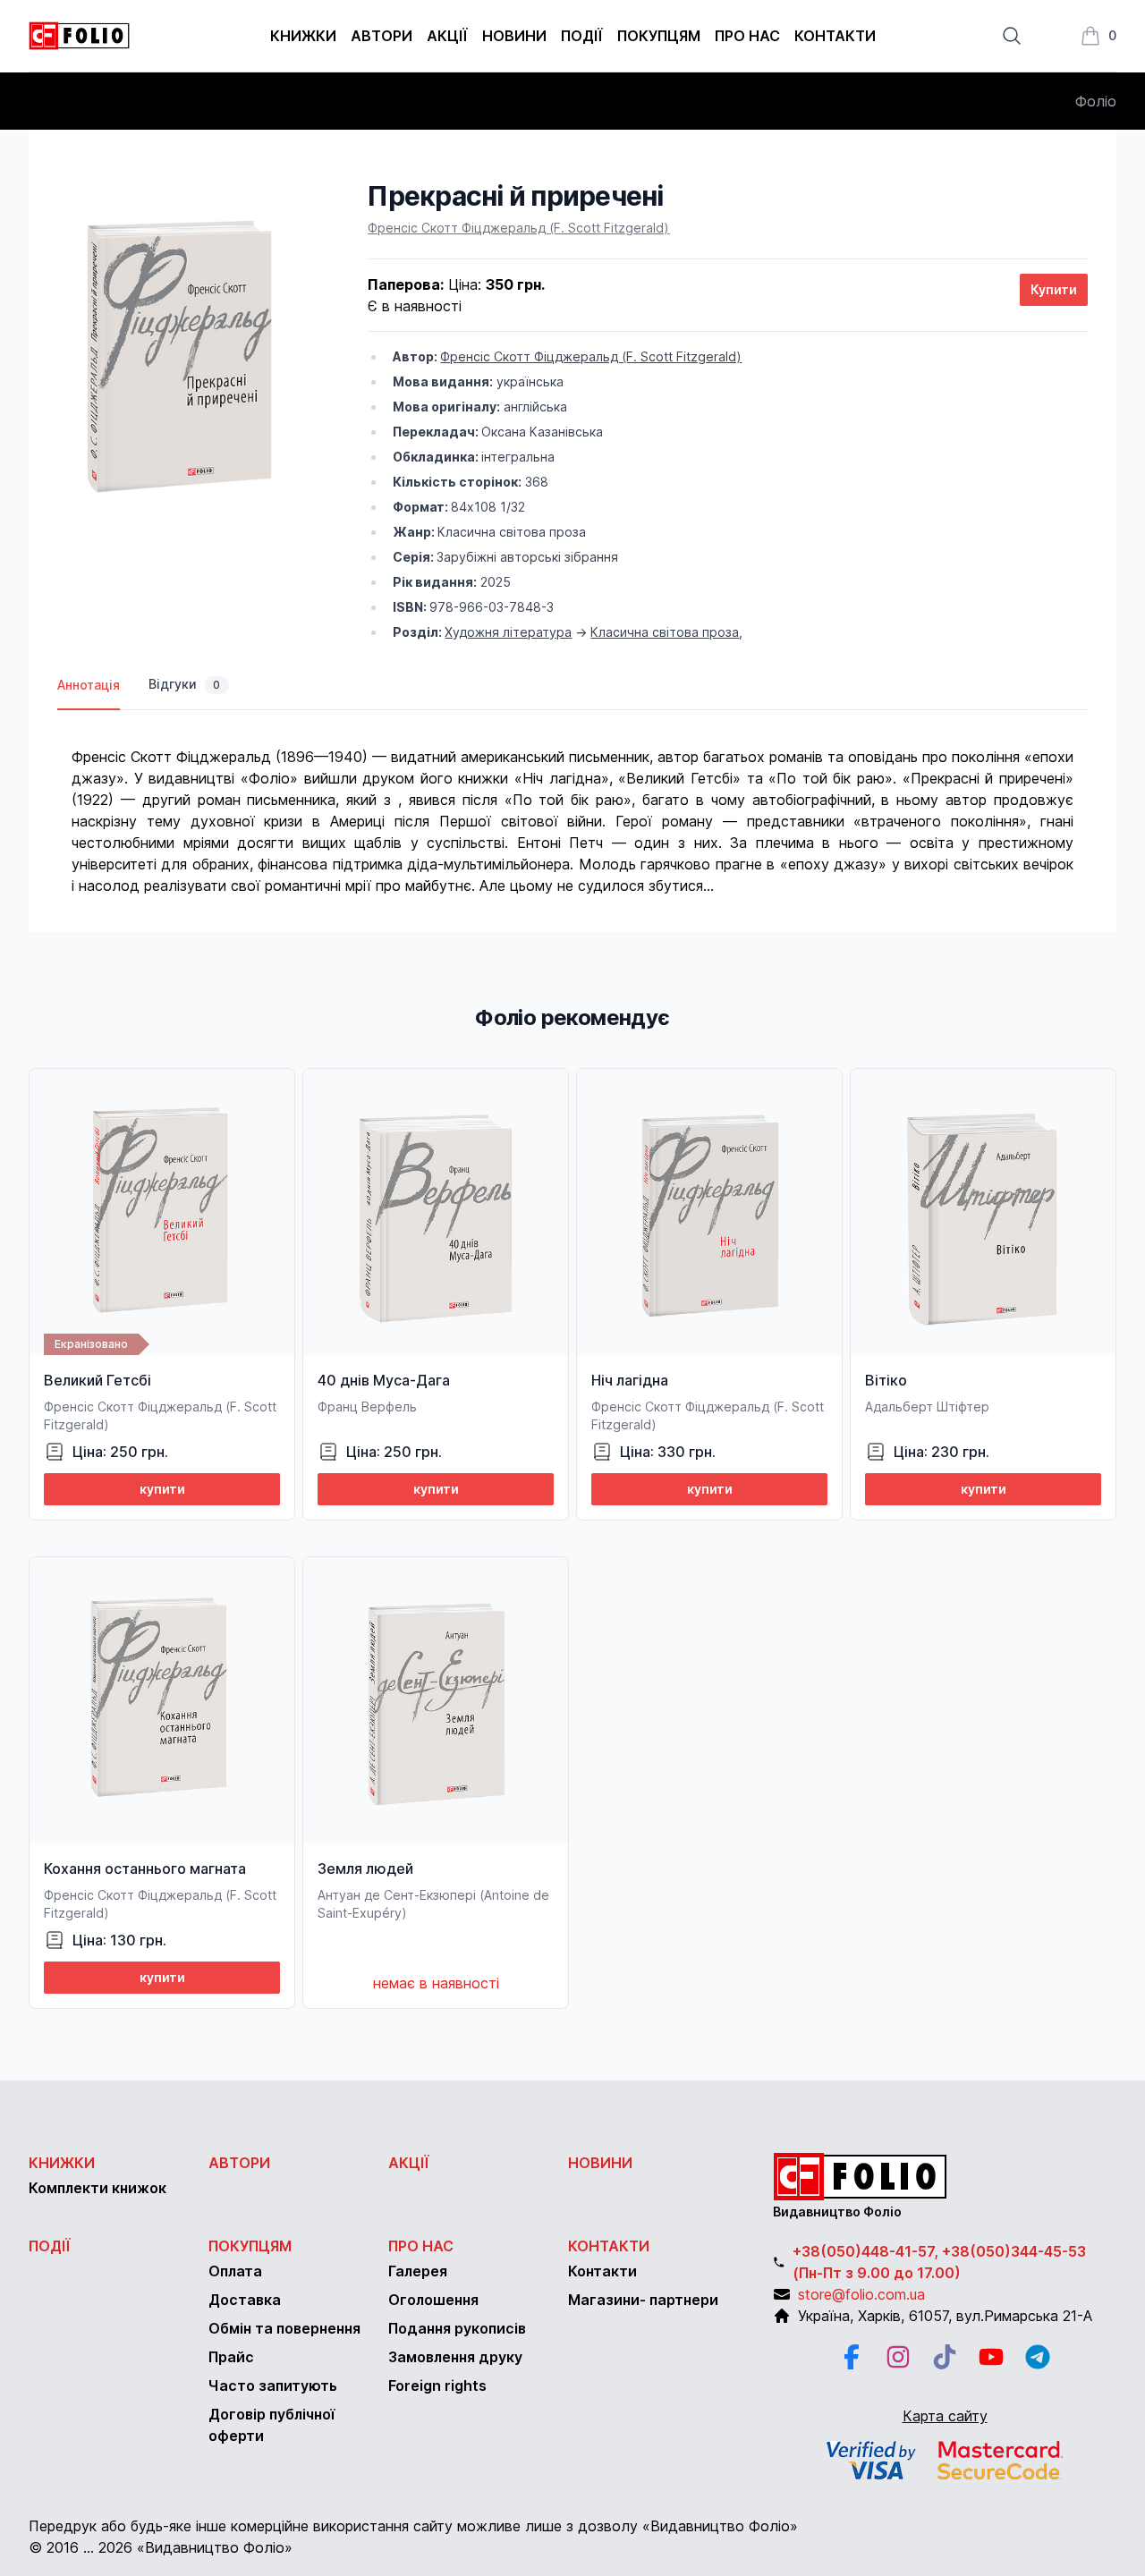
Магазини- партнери (643, 2300)
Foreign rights (437, 2385)
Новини (514, 36)
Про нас (747, 36)
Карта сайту (945, 2416)
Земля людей (365, 1868)
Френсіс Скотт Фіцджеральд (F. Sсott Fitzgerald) (518, 228)
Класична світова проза (665, 632)
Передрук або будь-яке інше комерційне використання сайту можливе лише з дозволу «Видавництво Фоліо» (413, 2526)
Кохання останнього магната (145, 1868)
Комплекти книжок (98, 2188)
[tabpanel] (572, 803)
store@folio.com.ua (861, 2294)
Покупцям (659, 36)
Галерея (418, 2271)
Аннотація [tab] (89, 685)
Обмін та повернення (284, 2328)
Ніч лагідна (630, 1380)
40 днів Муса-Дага (384, 1380)
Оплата (235, 2271)
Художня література (508, 632)
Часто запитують (273, 2385)
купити (162, 1489)
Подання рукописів (457, 2328)
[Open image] (184, 361)
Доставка (245, 2300)
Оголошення (433, 2300)
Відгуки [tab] (184, 684)
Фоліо (1096, 101)
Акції (447, 36)
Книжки (303, 36)
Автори (382, 36)
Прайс (231, 2357)
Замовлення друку (455, 2357)
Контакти (835, 36)
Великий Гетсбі (98, 1380)
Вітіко (886, 1380)
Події (582, 36)
